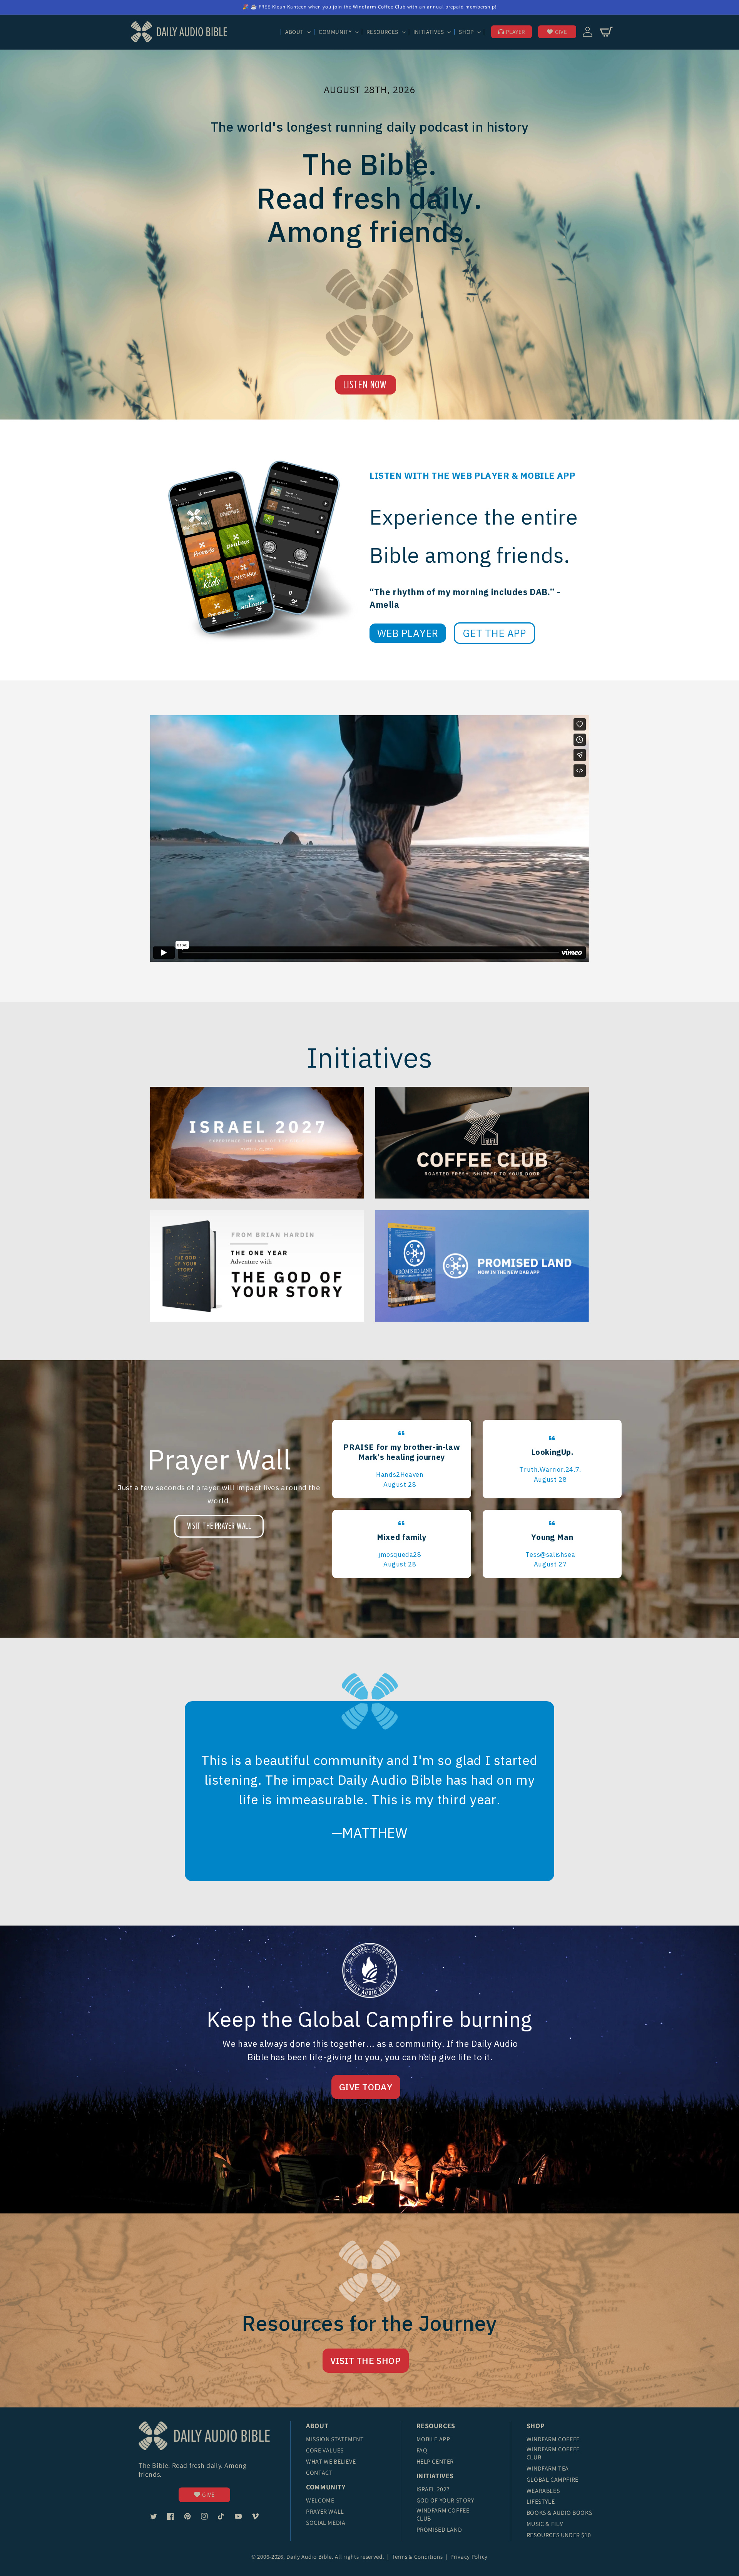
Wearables (543, 2491)
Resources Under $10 (559, 2535)
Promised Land (439, 2530)
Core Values (325, 2450)
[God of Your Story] (257, 1266)
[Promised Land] (482, 1266)
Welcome (320, 2500)
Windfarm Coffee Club (443, 2514)
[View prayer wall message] (402, 1459)
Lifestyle (541, 2502)
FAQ (422, 2450)
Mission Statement (335, 2439)
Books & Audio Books (559, 2513)
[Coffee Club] (257, 1143)
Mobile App (433, 2439)
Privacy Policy (469, 2557)
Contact (319, 2473)
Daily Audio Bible (309, 2557)
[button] (297, 32)
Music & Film (545, 2524)
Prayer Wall (325, 2512)
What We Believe (331, 2461)
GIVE (561, 32)
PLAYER (515, 32)
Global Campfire (553, 2480)
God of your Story (445, 2500)
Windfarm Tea (548, 2468)
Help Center (435, 2461)
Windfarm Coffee (553, 2439)
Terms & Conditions (418, 2557)
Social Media (326, 2523)
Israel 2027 (433, 2489)
